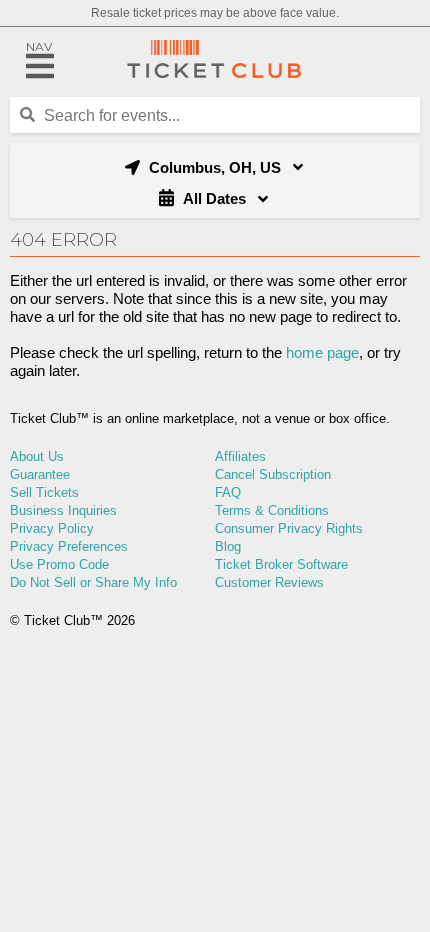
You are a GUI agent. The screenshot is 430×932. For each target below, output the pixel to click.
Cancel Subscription (273, 474)
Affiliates (240, 456)
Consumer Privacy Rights (289, 528)
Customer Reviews (269, 582)
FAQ (228, 492)
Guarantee (40, 474)
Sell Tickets (44, 492)
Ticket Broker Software (281, 564)
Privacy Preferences (69, 546)
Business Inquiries (63, 510)
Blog (228, 546)
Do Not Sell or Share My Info (93, 582)
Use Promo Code (59, 564)
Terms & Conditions (272, 510)
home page (322, 352)
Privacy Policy (52, 528)
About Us (37, 456)
